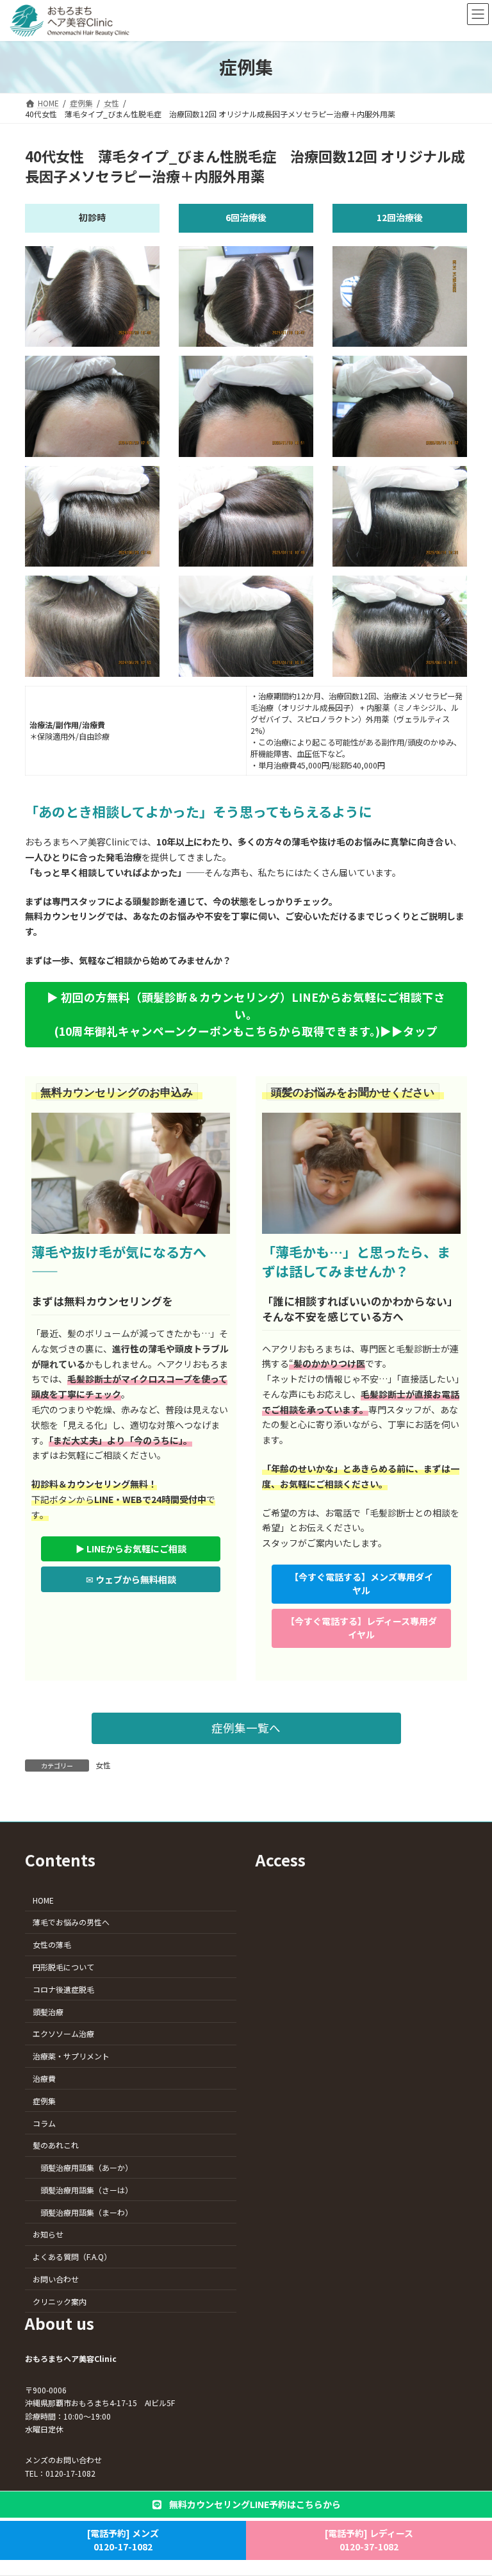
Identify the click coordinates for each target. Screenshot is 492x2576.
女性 (103, 1765)
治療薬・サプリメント (71, 2056)
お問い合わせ (56, 2279)
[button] (246, 1015)
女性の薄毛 (52, 1944)
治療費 (44, 2078)
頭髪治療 (48, 2011)
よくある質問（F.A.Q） (72, 2256)
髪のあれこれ (56, 2145)
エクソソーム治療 (63, 2033)
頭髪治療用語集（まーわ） (86, 2212)
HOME (43, 1899)
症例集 (44, 2100)
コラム (44, 2123)
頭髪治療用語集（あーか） (86, 2167)
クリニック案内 (60, 2301)
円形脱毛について (63, 1967)
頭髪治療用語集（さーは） (86, 2190)
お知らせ (48, 2234)
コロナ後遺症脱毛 (63, 1989)
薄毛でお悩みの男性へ (71, 1922)
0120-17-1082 (70, 2473)
